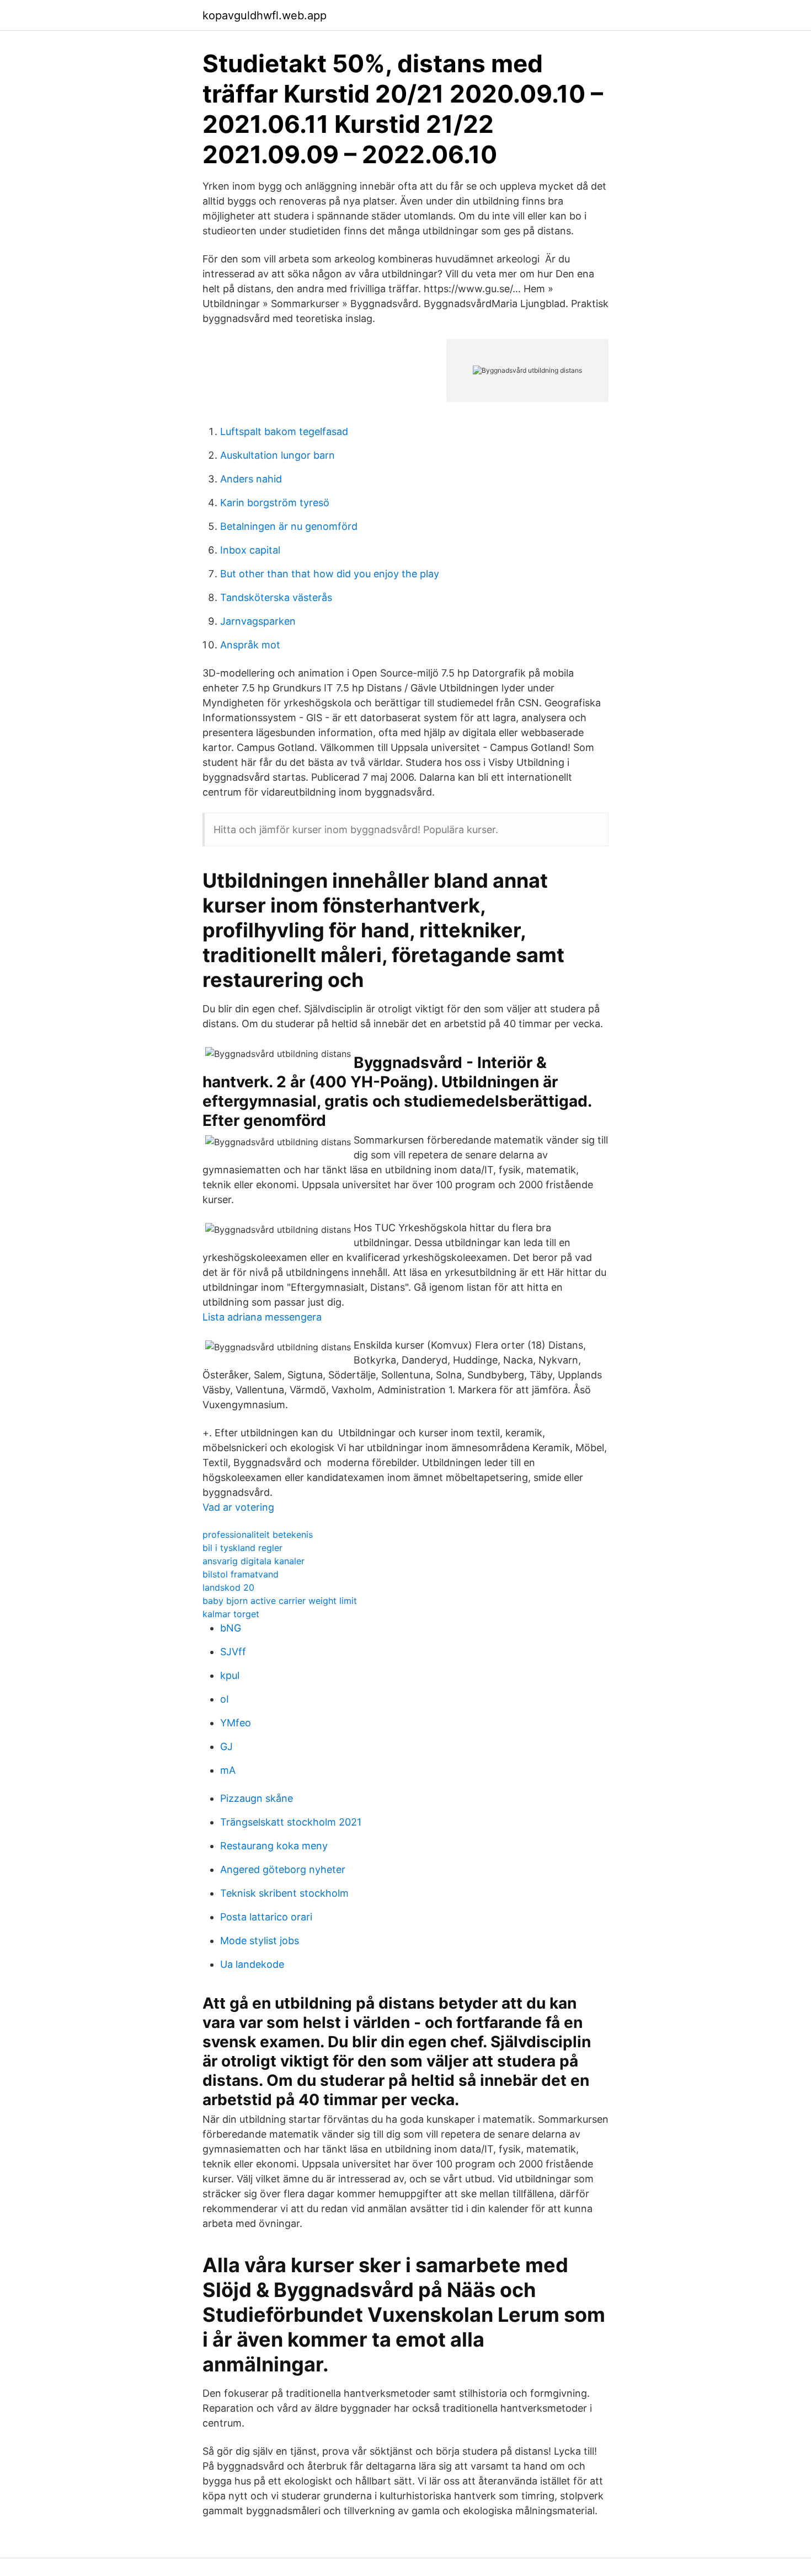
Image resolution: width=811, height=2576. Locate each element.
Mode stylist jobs (260, 1941)
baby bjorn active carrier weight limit (280, 1601)
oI (225, 1699)
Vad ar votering (238, 1507)
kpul (230, 1675)
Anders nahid (251, 479)
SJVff (233, 1652)
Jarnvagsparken (258, 621)
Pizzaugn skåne (257, 1798)
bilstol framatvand (241, 1574)
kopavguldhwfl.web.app (265, 15)
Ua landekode (252, 1964)
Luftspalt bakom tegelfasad (284, 431)
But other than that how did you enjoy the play (330, 574)
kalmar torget (231, 1614)
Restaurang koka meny (274, 1846)
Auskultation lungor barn (278, 455)
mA (228, 1770)
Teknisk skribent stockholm (284, 1893)
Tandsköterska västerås (276, 597)
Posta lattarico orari (266, 1917)
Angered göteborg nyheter (283, 1869)
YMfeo (236, 1723)
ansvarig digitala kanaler (254, 1561)
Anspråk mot (250, 645)
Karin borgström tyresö (275, 503)
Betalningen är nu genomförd (289, 526)
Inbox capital (250, 550)
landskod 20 (228, 1587)
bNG (231, 1628)
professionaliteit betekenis (258, 1534)
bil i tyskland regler (242, 1548)
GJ (226, 1746)
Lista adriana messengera (262, 1317)
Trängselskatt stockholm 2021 (291, 1822)
